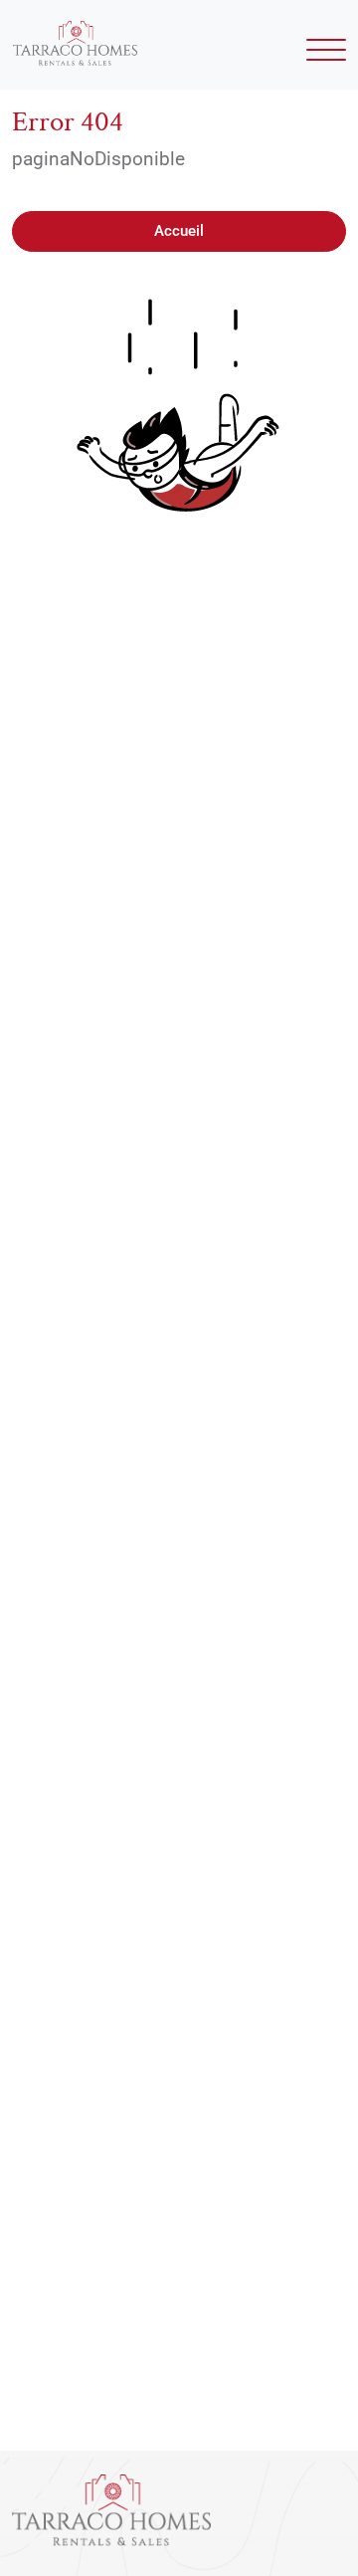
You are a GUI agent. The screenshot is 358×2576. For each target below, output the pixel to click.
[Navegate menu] (323, 55)
